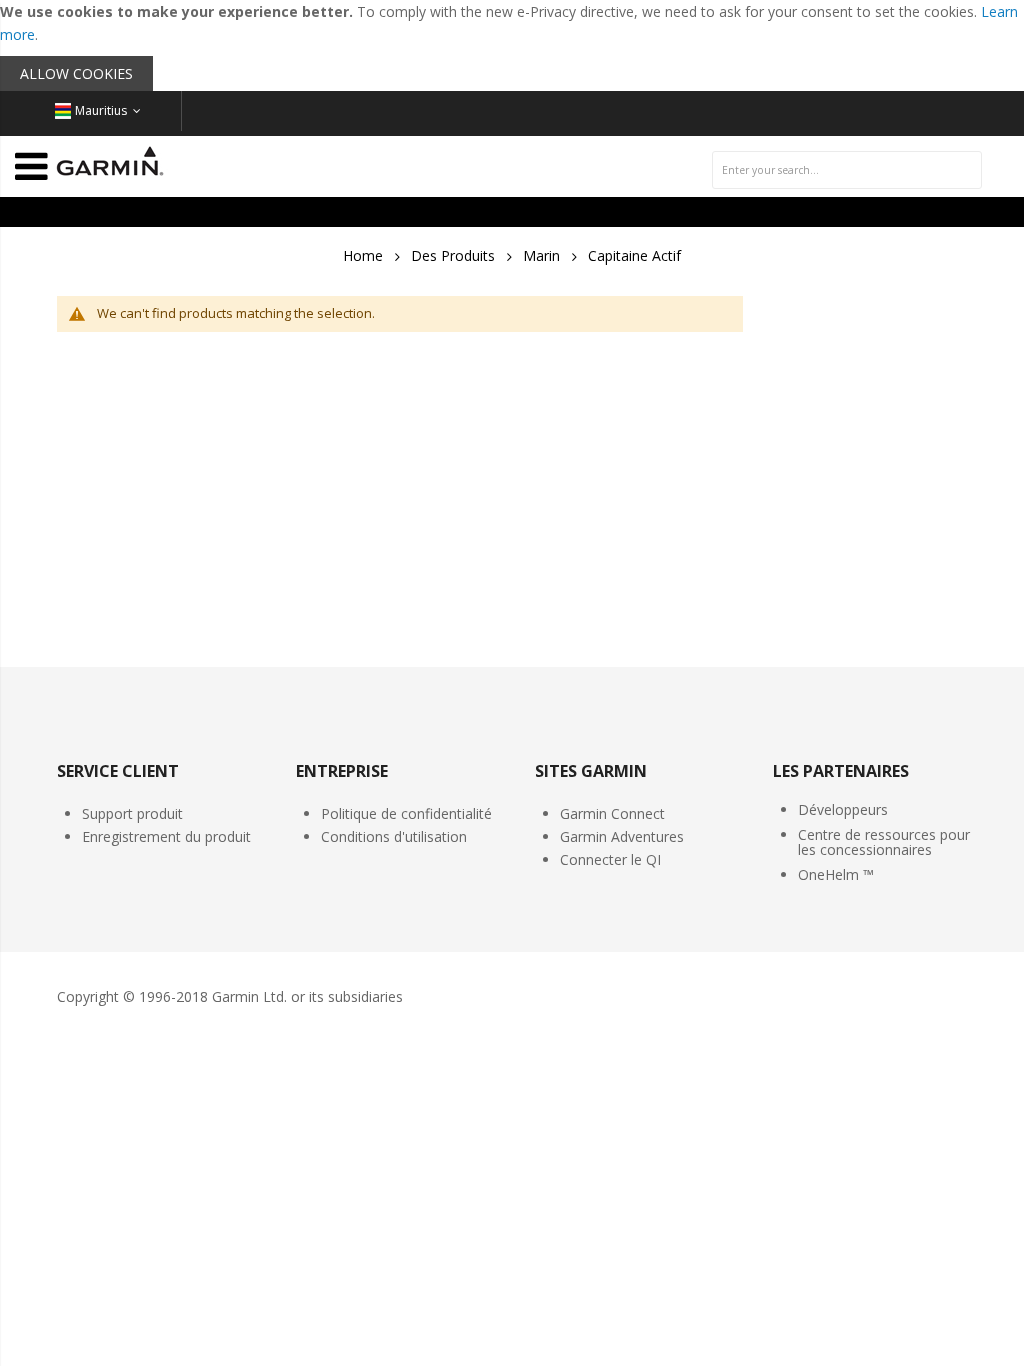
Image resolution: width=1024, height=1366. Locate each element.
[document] (512, 45)
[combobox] (847, 170)
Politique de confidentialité (406, 813)
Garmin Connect (612, 813)
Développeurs (843, 809)
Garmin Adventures (622, 836)
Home (363, 255)
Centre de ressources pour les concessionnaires (884, 842)
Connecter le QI (610, 859)
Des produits (453, 255)
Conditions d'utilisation (394, 836)
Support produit (132, 813)
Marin (541, 255)
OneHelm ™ (836, 874)
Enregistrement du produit (166, 836)
